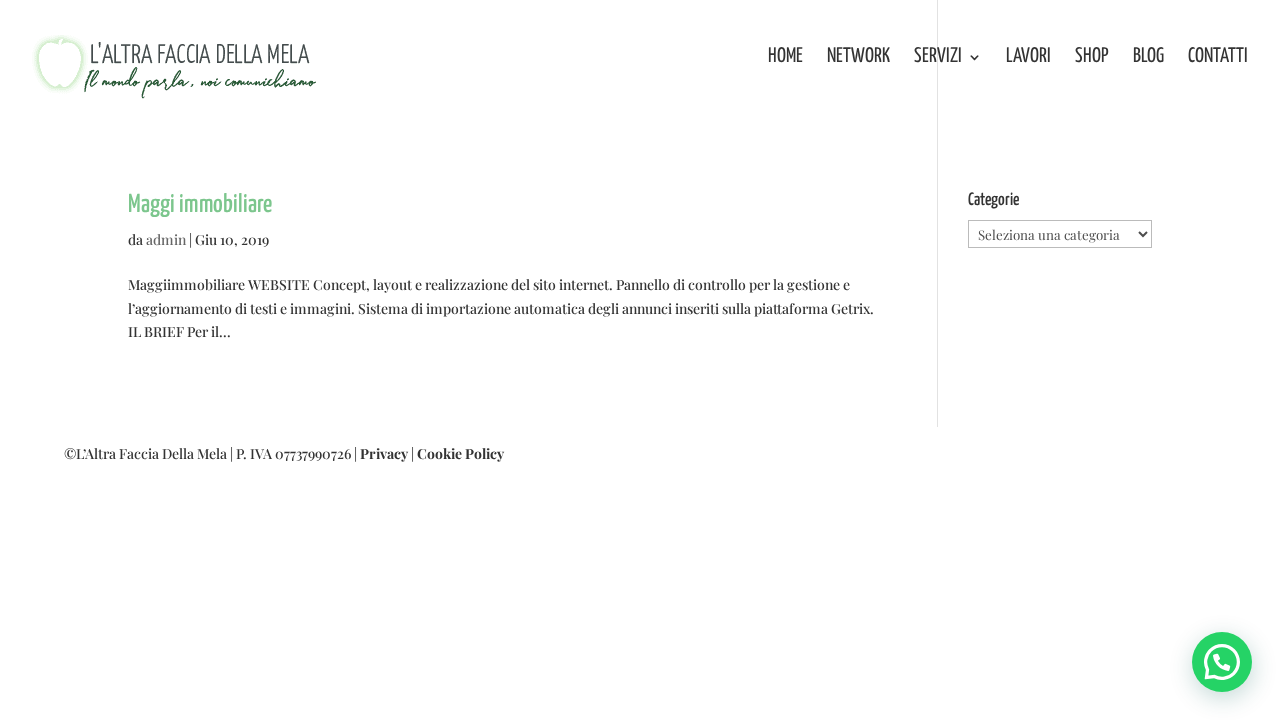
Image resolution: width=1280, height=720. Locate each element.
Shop (1092, 58)
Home (785, 58)
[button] (1222, 662)
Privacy (384, 453)
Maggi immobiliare (200, 205)
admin (166, 239)
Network (858, 58)
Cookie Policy (460, 453)
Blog (1148, 58)
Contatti (1218, 58)
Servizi (938, 58)
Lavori (1028, 58)
